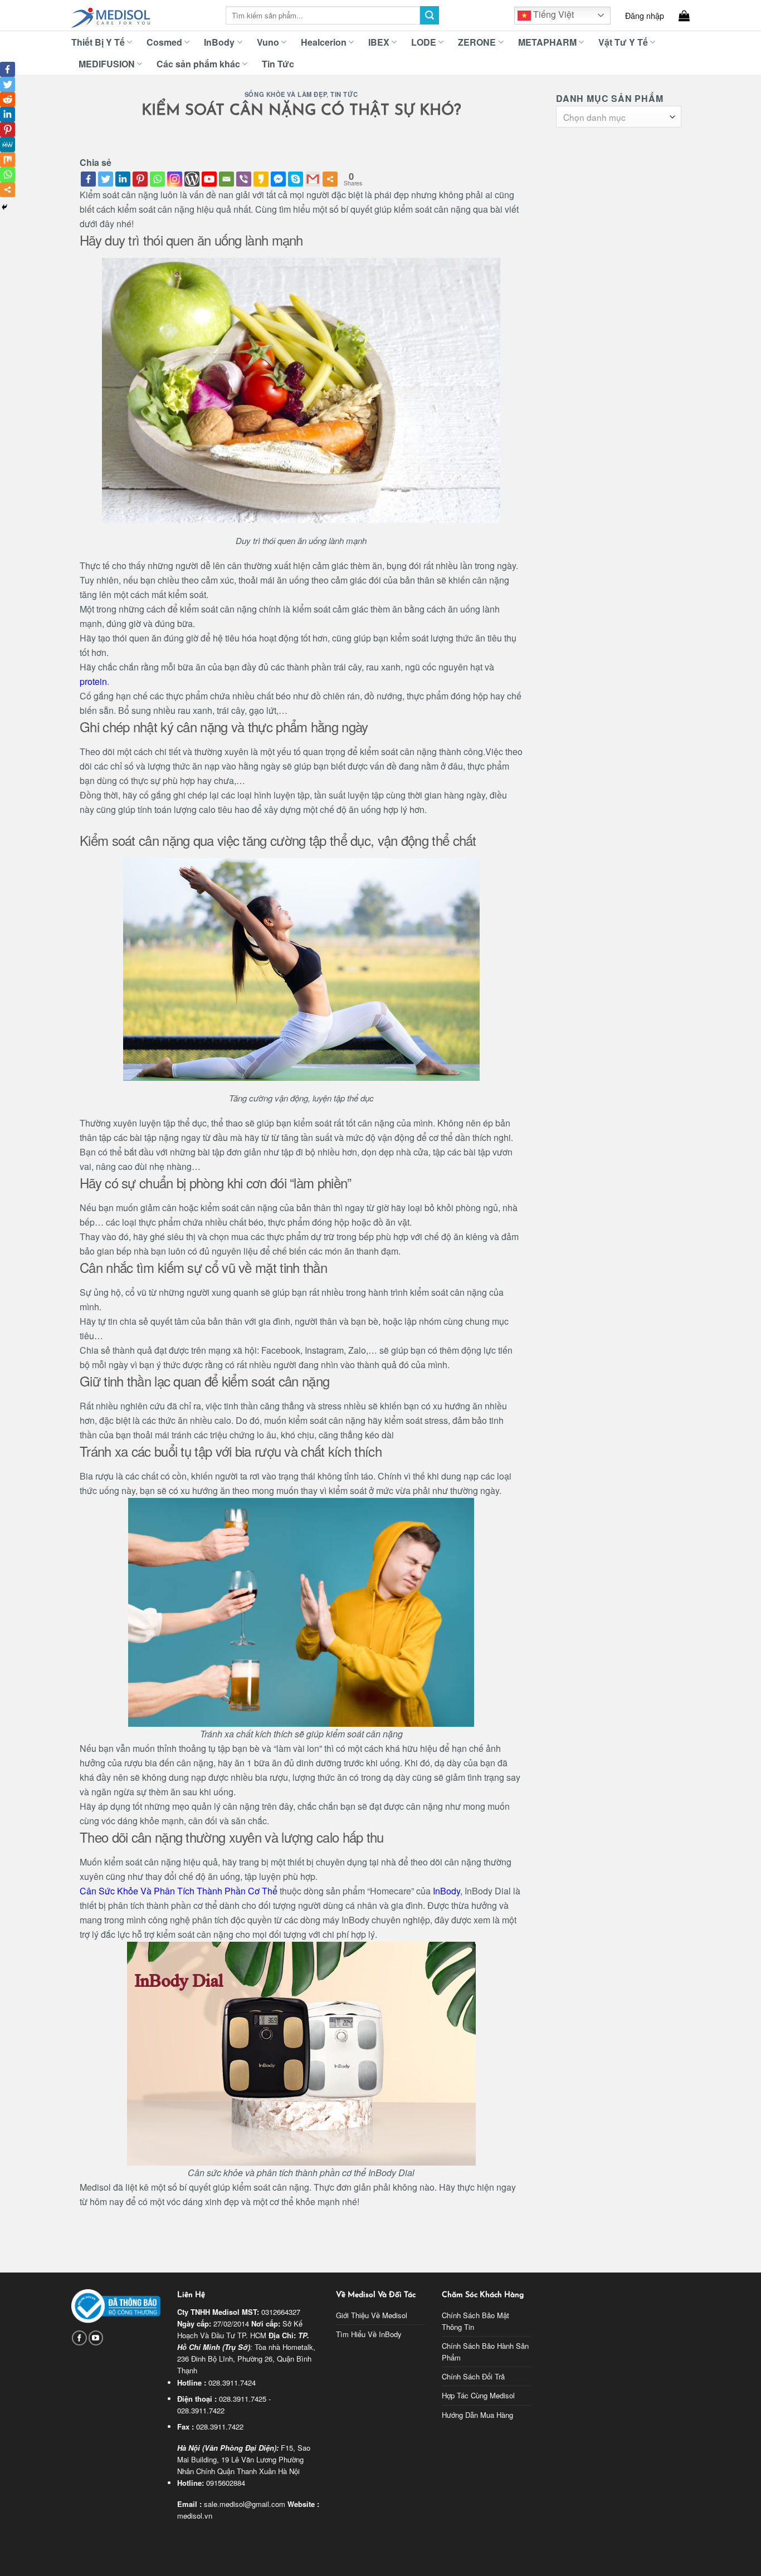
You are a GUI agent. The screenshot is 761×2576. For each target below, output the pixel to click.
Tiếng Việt (552, 14)
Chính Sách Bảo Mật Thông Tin (475, 2321)
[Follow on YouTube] (96, 2338)
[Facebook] (88, 179)
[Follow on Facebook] (79, 2338)
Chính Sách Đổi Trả (473, 2376)
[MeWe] (8, 145)
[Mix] (8, 160)
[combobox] (619, 117)
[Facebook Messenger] (278, 179)
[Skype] (296, 179)
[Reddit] (8, 99)
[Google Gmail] (313, 179)
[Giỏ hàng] (684, 16)
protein (93, 681)
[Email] (226, 179)
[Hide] (4, 207)
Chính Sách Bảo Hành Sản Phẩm (485, 2352)
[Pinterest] (140, 179)
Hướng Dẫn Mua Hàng (477, 2415)
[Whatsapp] (157, 179)
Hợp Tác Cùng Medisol (478, 2395)
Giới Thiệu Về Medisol (372, 2315)
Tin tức (344, 94)
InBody (447, 1891)
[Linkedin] (123, 179)
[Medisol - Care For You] (140, 16)
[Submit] (430, 16)
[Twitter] (106, 179)
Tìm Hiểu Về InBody (369, 2334)
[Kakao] (261, 179)
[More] (330, 179)
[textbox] (616, 117)
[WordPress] (192, 179)
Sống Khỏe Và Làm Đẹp (286, 94)
